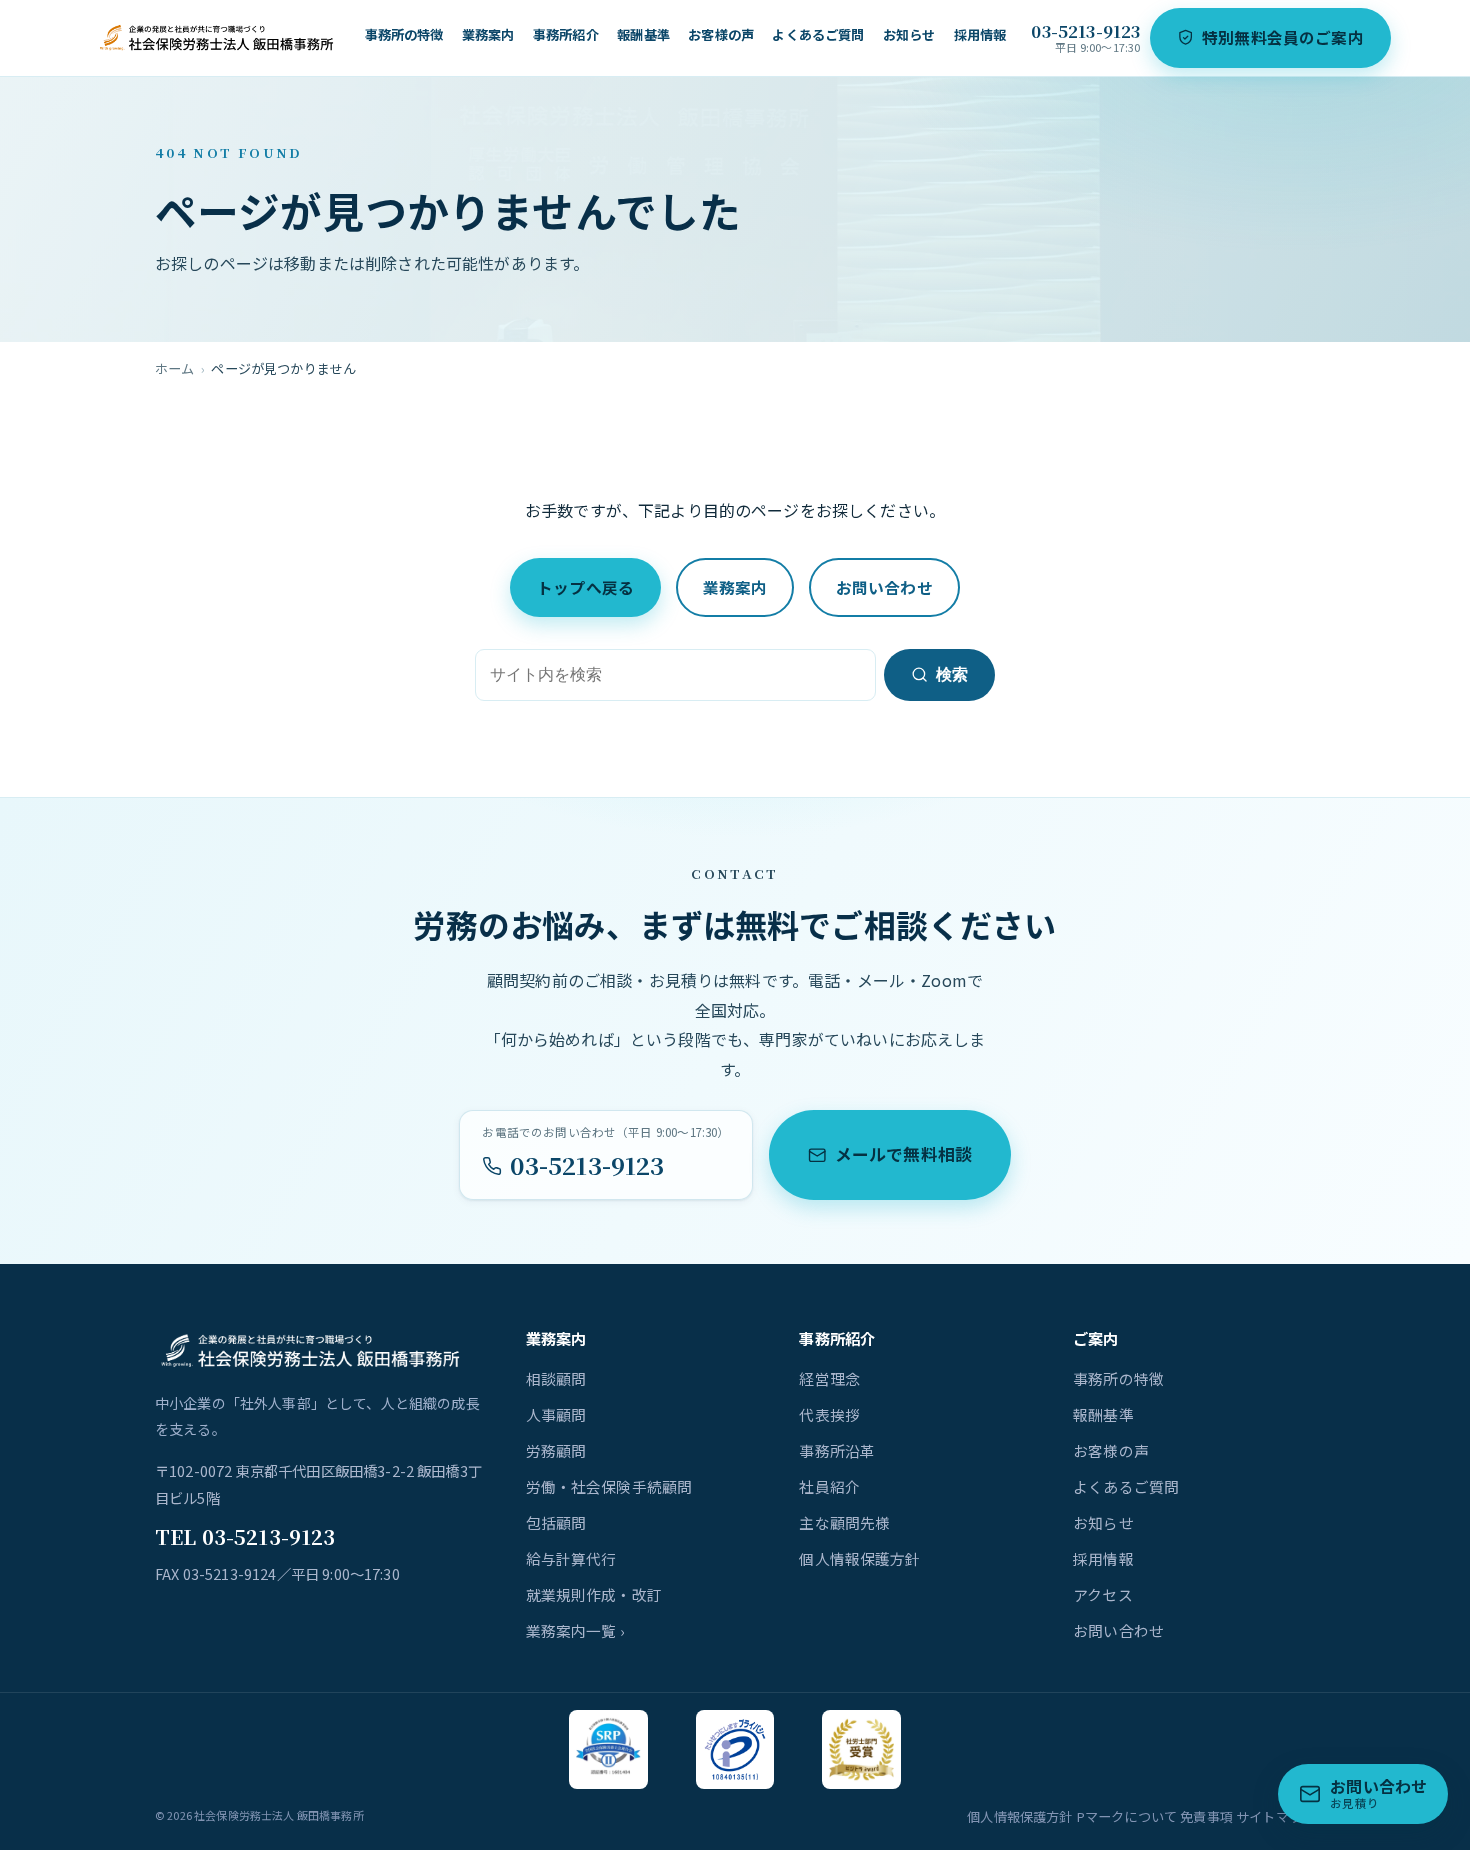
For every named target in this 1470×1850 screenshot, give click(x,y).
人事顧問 (556, 1414)
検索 (952, 674)
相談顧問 (556, 1378)
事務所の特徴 (404, 34)
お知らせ (909, 34)
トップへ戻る (585, 587)
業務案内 (488, 34)
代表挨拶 (829, 1414)
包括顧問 (556, 1522)
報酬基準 (643, 34)
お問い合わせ (884, 587)
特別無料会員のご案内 (1283, 37)
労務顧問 (556, 1450)
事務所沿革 (837, 1450)
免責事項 (1206, 1816)
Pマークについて (1126, 1816)
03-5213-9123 (1085, 31)
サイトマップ (1275, 1816)
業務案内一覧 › (575, 1630)
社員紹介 (829, 1486)
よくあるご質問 (818, 34)
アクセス (1103, 1594)
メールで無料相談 (903, 1154)
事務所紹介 (566, 34)
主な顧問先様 (844, 1522)
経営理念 (829, 1378)
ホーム (174, 368)
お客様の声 (721, 34)
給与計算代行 (571, 1558)
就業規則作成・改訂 (594, 1594)
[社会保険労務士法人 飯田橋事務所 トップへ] (217, 38)
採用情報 (980, 34)
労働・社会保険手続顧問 (609, 1486)
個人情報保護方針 (859, 1558)
